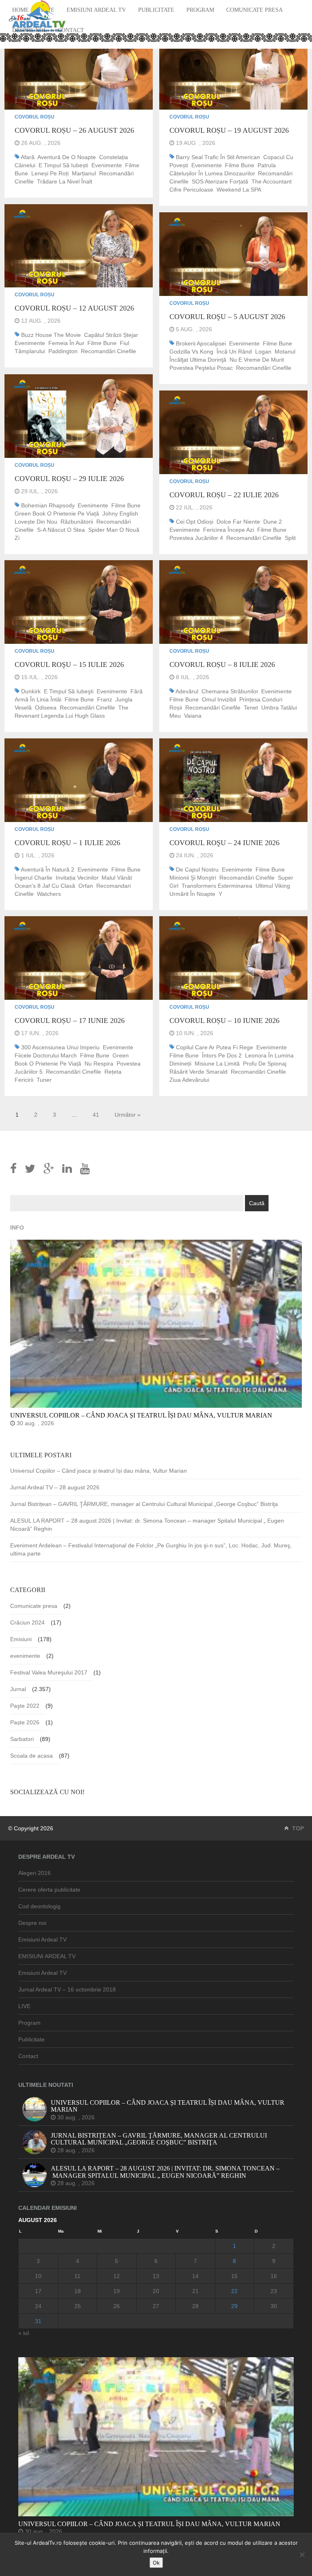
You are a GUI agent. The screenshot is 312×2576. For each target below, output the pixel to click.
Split (290, 538)
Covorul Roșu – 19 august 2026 (229, 130)
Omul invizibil (219, 699)
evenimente (107, 165)
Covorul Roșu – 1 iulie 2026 (67, 843)
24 (38, 2306)
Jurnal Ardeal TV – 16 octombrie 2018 (67, 1989)
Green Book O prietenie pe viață (57, 513)
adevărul (187, 691)
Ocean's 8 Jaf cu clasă (45, 886)
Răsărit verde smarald (198, 1072)
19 (117, 2291)
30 (274, 2306)
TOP (297, 1828)
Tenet (251, 708)
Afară (28, 157)
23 (274, 2291)
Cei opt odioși (195, 522)
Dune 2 (273, 522)
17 (38, 2291)
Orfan (86, 886)
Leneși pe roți (50, 173)
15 (234, 2276)
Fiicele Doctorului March (46, 1055)
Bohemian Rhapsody (48, 505)
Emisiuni (21, 1639)
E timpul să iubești (63, 165)
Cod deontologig (39, 1906)
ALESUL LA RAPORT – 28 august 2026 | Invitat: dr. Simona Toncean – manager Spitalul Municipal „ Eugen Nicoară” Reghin (147, 1525)
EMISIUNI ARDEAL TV (47, 1956)
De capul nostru (197, 869)
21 (195, 2291)
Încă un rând (234, 352)
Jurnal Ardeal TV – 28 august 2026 (55, 1487)
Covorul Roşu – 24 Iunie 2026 (224, 843)
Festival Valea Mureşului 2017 (49, 1672)
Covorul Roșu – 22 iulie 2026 (224, 495)
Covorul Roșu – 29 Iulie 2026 (69, 479)
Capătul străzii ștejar (111, 335)
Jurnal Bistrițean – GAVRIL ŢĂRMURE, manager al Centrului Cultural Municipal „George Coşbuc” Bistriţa (144, 1504)
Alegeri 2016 (35, 1873)
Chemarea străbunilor (230, 691)
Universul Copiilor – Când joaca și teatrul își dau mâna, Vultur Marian (99, 1471)
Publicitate (156, 10)
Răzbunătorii (77, 522)
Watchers (49, 894)
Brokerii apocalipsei (201, 343)
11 (77, 2276)
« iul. (24, 2333)
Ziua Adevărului (189, 1080)
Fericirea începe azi (229, 530)
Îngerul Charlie (34, 878)
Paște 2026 (25, 1722)
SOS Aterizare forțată (220, 181)
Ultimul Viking (273, 886)
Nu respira (99, 1064)
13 (156, 2276)
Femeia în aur (66, 343)
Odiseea (46, 708)
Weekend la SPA (239, 190)
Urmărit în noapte (192, 894)
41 (96, 1115)
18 (78, 2291)
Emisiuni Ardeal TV (96, 10)
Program (200, 10)
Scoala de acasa (31, 1756)
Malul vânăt (117, 878)
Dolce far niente (238, 522)
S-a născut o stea (61, 530)
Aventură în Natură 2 (48, 869)
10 (38, 2276)
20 (156, 2291)
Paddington (63, 351)
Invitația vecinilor (77, 878)
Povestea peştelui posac (201, 368)
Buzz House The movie (51, 335)
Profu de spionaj (265, 1064)
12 (117, 2276)
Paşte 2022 (25, 1706)
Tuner (44, 1080)
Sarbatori (22, 1739)
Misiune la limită (217, 1064)
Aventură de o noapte (67, 157)
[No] (302, 2554)
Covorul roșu (35, 117)
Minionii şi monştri (193, 878)
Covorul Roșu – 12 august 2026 (74, 308)
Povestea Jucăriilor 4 (196, 538)
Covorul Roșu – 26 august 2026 (74, 130)
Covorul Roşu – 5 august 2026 (227, 317)
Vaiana (193, 716)
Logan (263, 352)
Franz (105, 699)
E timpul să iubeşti (69, 691)
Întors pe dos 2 (222, 1055)
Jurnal (18, 1689)
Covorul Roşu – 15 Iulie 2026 (69, 664)
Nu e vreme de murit (257, 360)
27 (156, 2306)
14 (195, 2276)
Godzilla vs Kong (191, 352)
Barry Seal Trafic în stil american (218, 157)
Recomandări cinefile (108, 351)
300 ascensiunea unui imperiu (60, 1047)
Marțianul (84, 173)
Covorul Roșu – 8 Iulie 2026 (222, 664)
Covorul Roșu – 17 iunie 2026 (70, 1020)
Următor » (128, 1115)
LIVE (24, 2006)
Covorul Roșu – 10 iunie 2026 (224, 1020)
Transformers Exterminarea (217, 886)
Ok (156, 2563)
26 (117, 2306)
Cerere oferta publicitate (49, 1890)
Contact (71, 30)
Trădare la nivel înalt (65, 181)
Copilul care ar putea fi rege (214, 1047)
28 (195, 2306)
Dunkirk (31, 691)
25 (78, 2306)
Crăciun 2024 (27, 1622)
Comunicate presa (255, 10)
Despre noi (32, 1923)
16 (274, 2276)
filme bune (240, 165)
